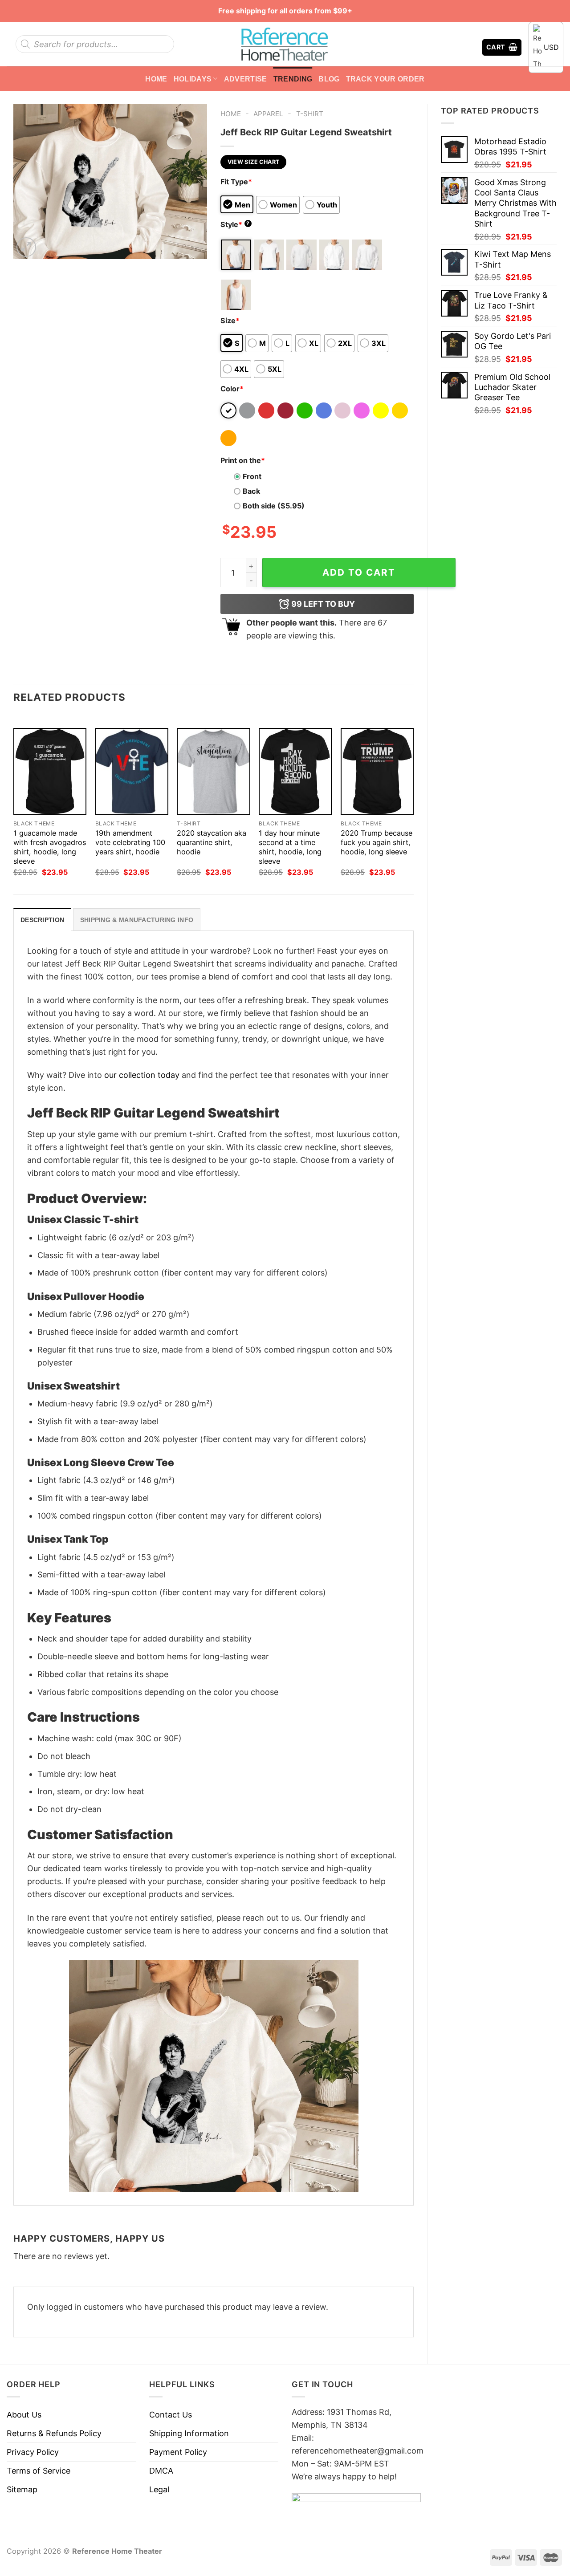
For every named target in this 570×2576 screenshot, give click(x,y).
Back (251, 491)
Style (235, 224)
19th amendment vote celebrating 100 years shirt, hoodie (130, 842)
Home (156, 79)
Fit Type (236, 182)
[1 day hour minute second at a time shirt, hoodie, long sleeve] (295, 772)
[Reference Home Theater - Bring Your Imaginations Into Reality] (285, 44)
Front (252, 476)
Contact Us (171, 2415)
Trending (293, 79)
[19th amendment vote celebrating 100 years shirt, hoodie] (132, 772)
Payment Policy (178, 2452)
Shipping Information (189, 2433)
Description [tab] (42, 920)
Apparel (268, 114)
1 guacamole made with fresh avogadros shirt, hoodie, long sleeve (50, 847)
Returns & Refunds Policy (54, 2433)
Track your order (385, 79)
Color (232, 389)
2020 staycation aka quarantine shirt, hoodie (212, 842)
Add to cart (359, 572)
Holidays (193, 79)
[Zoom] (26, 247)
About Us (24, 2415)
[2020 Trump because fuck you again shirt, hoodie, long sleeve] (377, 772)
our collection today (142, 1075)
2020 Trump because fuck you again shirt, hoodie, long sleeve (377, 842)
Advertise (246, 79)
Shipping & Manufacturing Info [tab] (137, 920)
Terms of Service (39, 2471)
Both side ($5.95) (274, 506)
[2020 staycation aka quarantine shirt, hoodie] (213, 772)
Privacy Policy (33, 2452)
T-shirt (310, 114)
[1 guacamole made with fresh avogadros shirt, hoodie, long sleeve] (50, 772)
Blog (329, 79)
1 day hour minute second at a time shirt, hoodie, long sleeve (290, 847)
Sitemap (22, 2489)
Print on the (243, 460)
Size (230, 321)
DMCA (161, 2471)
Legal (159, 2489)
